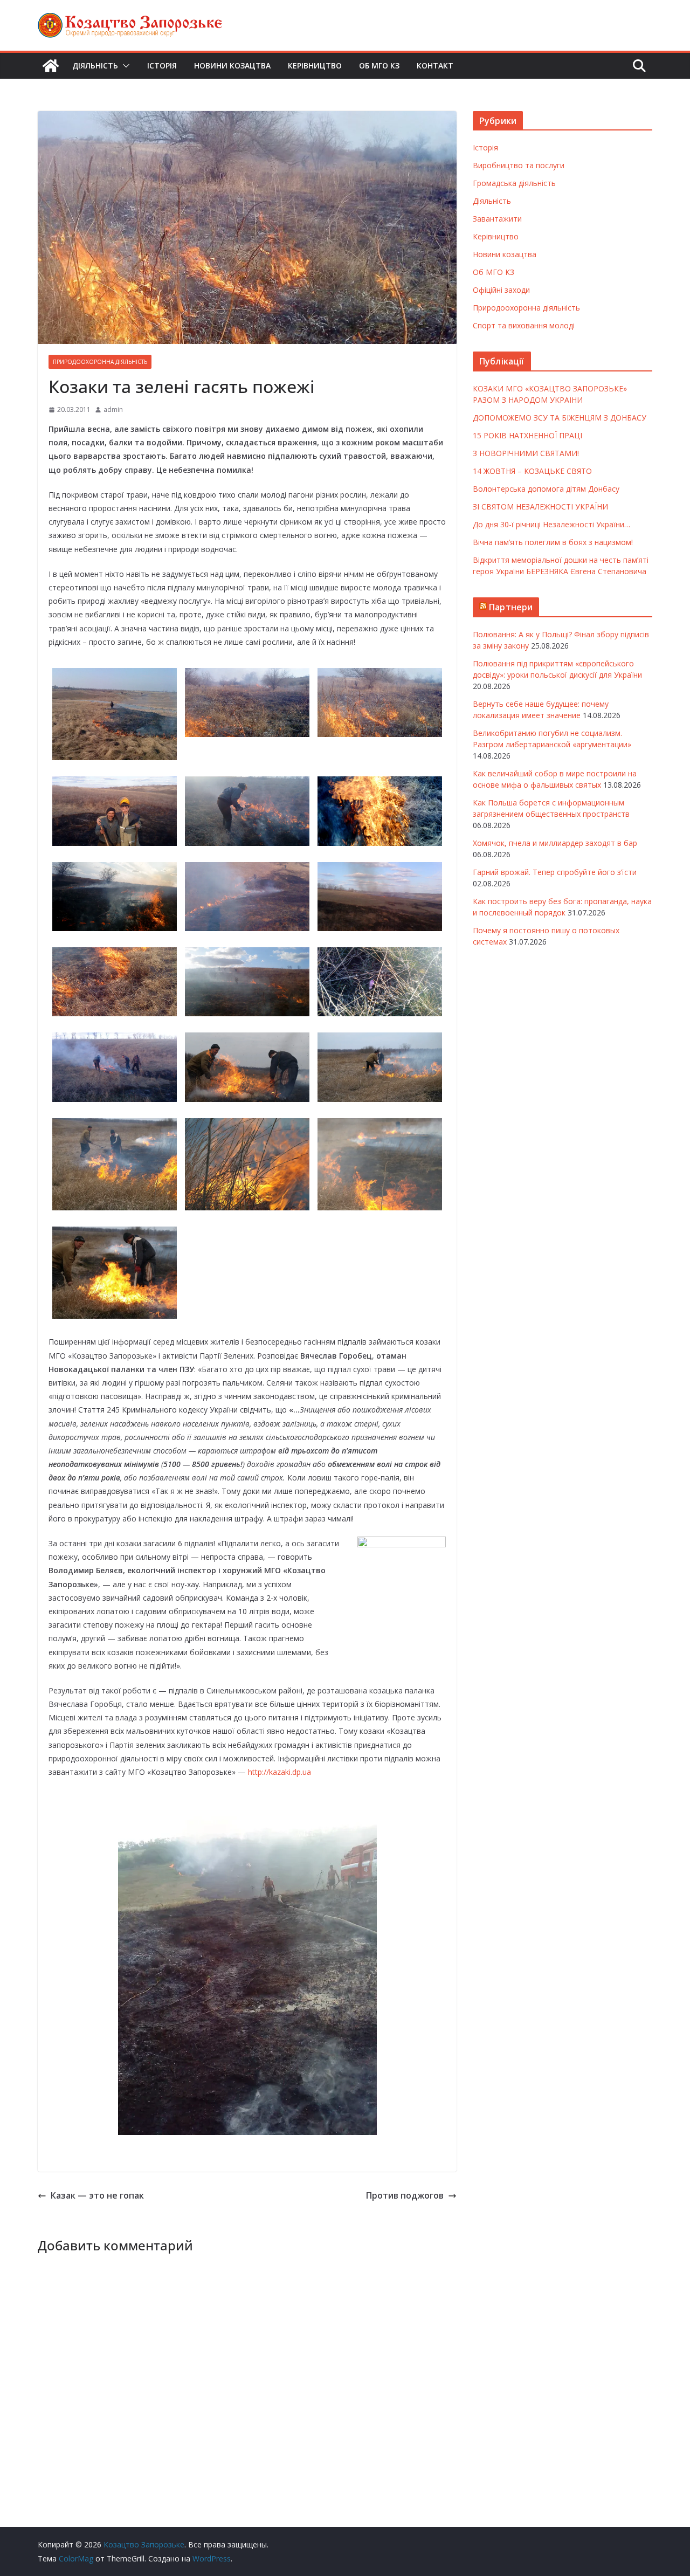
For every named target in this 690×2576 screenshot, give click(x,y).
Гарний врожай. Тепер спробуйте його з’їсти (555, 872)
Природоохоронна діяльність (100, 362)
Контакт (435, 66)
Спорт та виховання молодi (524, 325)
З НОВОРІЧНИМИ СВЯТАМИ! (526, 453)
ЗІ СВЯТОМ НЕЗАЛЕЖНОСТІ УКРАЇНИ (540, 507)
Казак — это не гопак (97, 2195)
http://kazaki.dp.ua (280, 1772)
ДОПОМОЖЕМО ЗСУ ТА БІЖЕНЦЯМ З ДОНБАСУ (560, 418)
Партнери (511, 607)
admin (113, 409)
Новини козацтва (232, 66)
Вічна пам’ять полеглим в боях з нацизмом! (553, 542)
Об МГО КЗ (379, 66)
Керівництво (315, 66)
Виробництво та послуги (519, 165)
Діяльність (95, 66)
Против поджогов (405, 2195)
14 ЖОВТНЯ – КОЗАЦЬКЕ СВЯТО (532, 471)
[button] (124, 66)
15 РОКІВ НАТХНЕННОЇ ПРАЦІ (527, 435)
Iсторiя (162, 66)
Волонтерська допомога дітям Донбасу (546, 489)
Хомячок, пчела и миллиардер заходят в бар (555, 843)
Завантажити (497, 219)
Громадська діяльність (514, 183)
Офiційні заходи (501, 290)
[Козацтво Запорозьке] (51, 66)
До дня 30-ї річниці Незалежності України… (551, 524)
